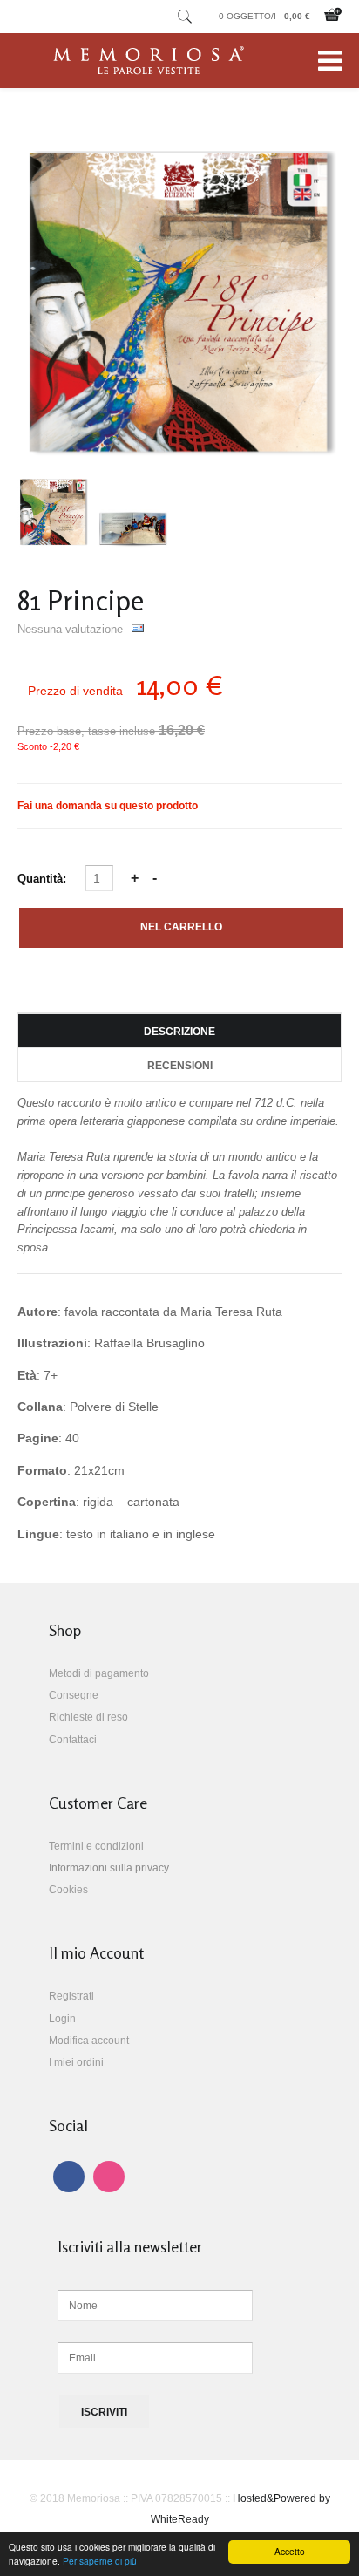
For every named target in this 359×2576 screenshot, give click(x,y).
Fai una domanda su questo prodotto (108, 806)
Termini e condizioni (96, 1846)
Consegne (74, 1695)
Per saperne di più (100, 2561)
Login (62, 2019)
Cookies (68, 1890)
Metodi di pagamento (99, 1673)
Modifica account (89, 2041)
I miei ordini (76, 2062)
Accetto (290, 2551)
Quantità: (44, 879)
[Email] (138, 629)
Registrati (71, 1996)
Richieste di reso (88, 1717)
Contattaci (73, 1740)
